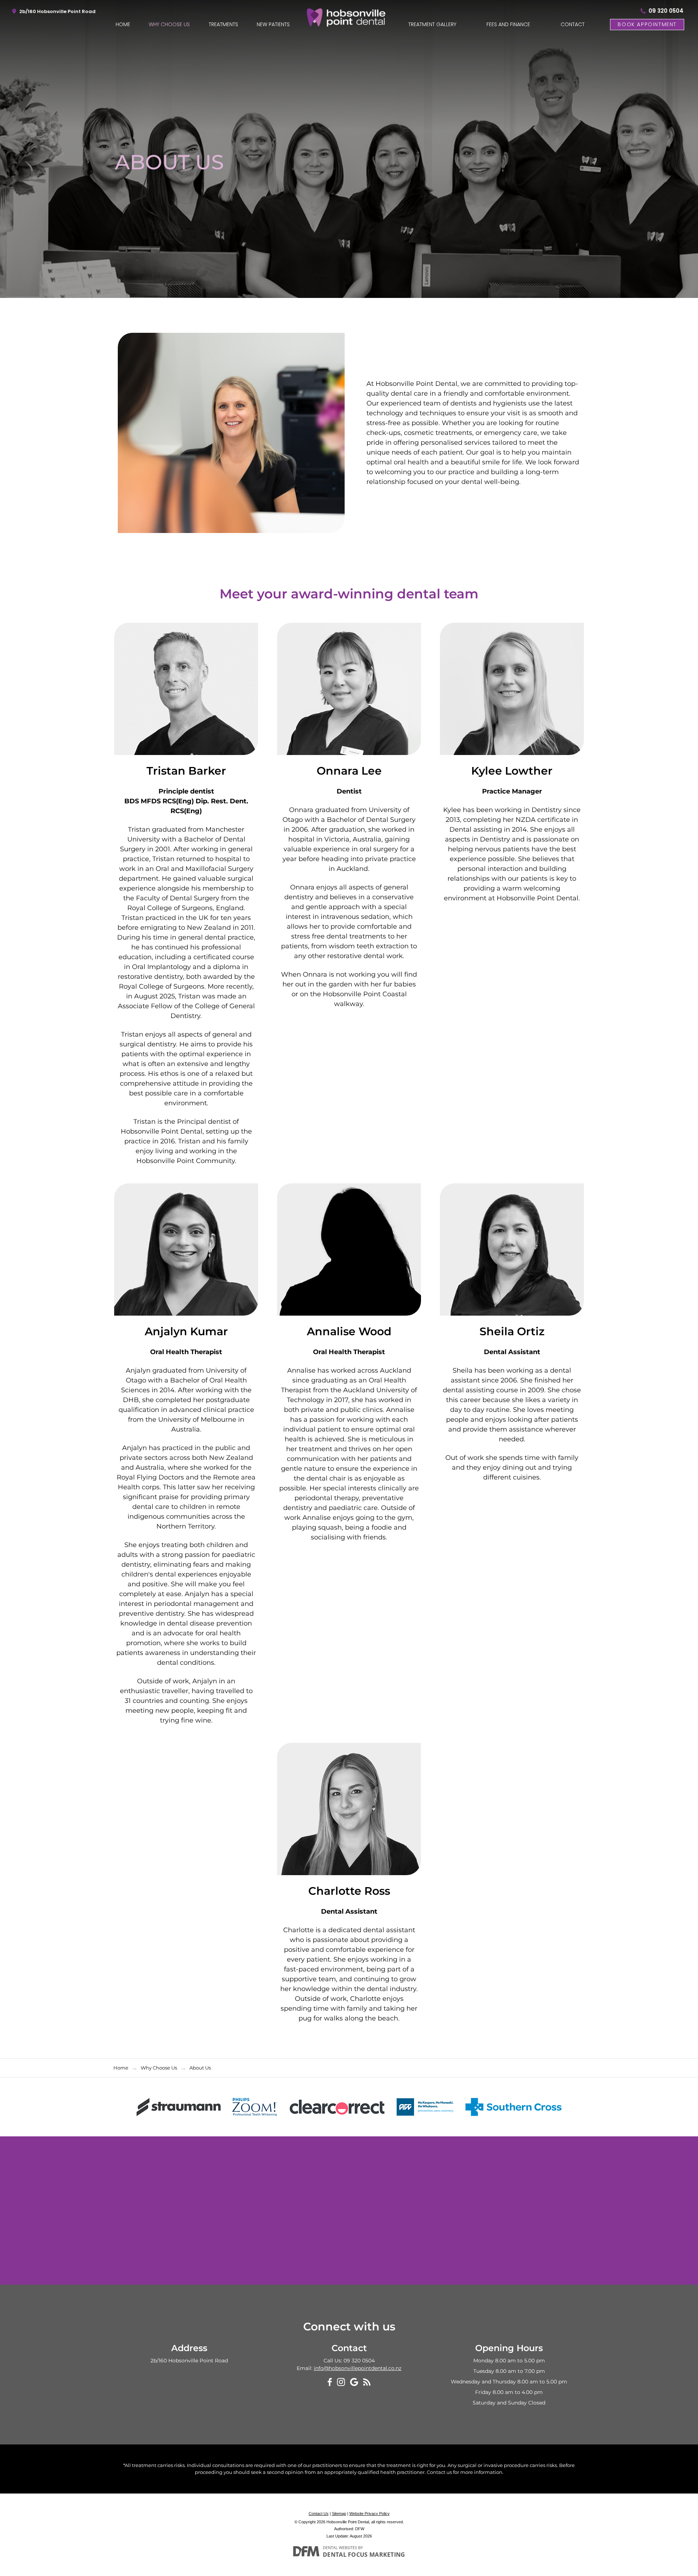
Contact (573, 24)
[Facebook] (330, 2382)
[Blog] (367, 2382)
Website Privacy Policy (370, 2514)
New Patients (273, 24)
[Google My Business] (354, 2382)
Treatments (223, 24)
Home (123, 24)
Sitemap (339, 2514)
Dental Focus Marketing (364, 2555)
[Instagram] (341, 2382)
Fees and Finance (508, 24)
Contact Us (319, 2514)
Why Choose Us (169, 24)
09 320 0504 (666, 11)
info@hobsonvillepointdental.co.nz (358, 2368)
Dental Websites (340, 2547)
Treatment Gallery (432, 24)
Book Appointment (647, 24)
